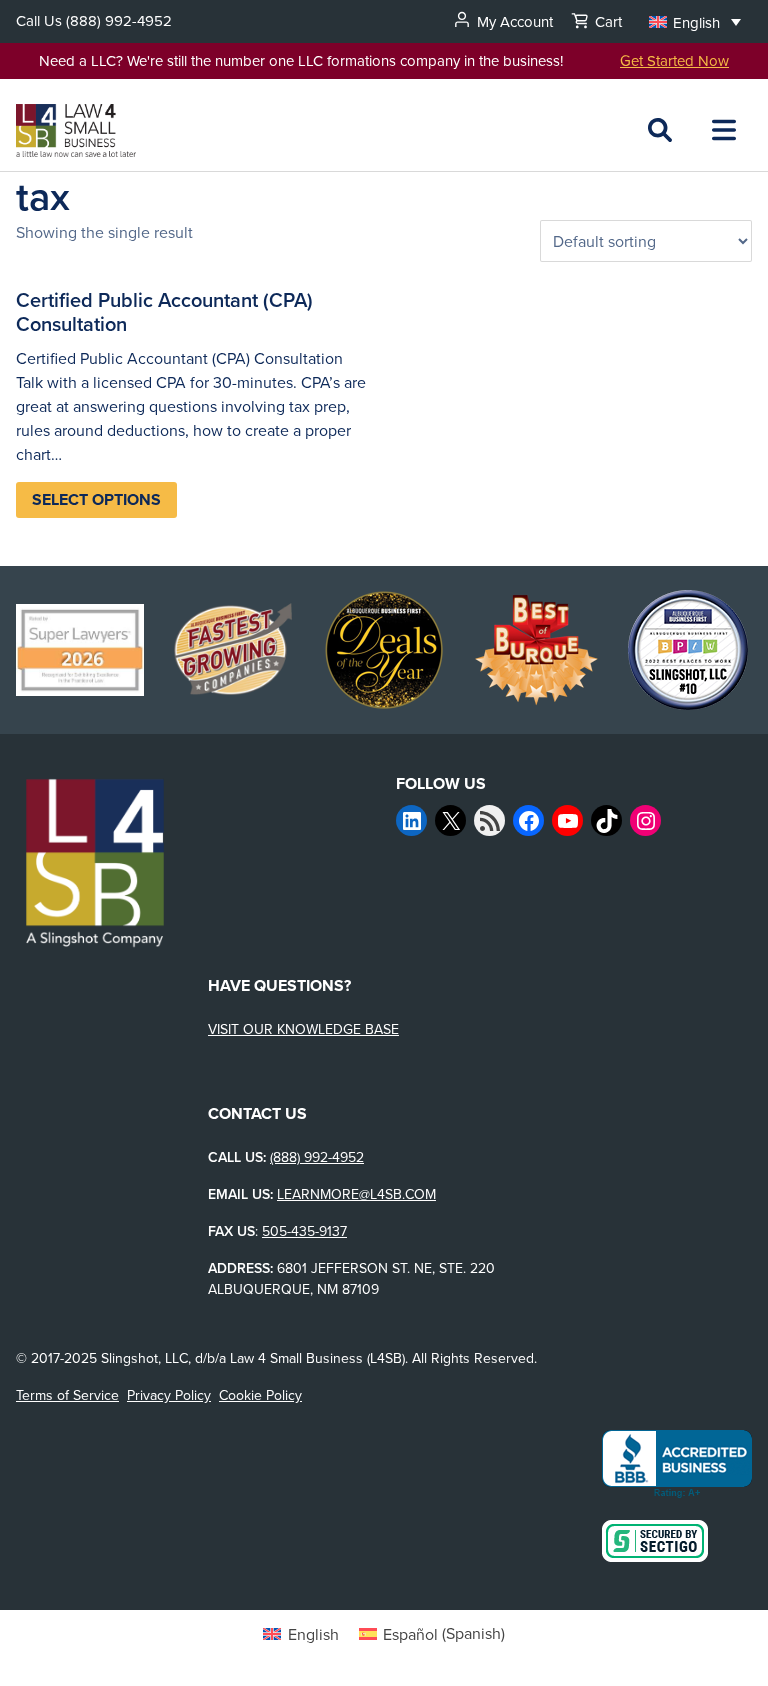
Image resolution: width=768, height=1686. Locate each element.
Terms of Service (67, 1395)
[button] (695, 21)
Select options (96, 499)
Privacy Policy (169, 1395)
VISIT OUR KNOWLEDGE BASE (303, 1029)
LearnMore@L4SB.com (356, 1194)
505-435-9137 (304, 1231)
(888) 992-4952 (119, 20)
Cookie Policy (260, 1395)
